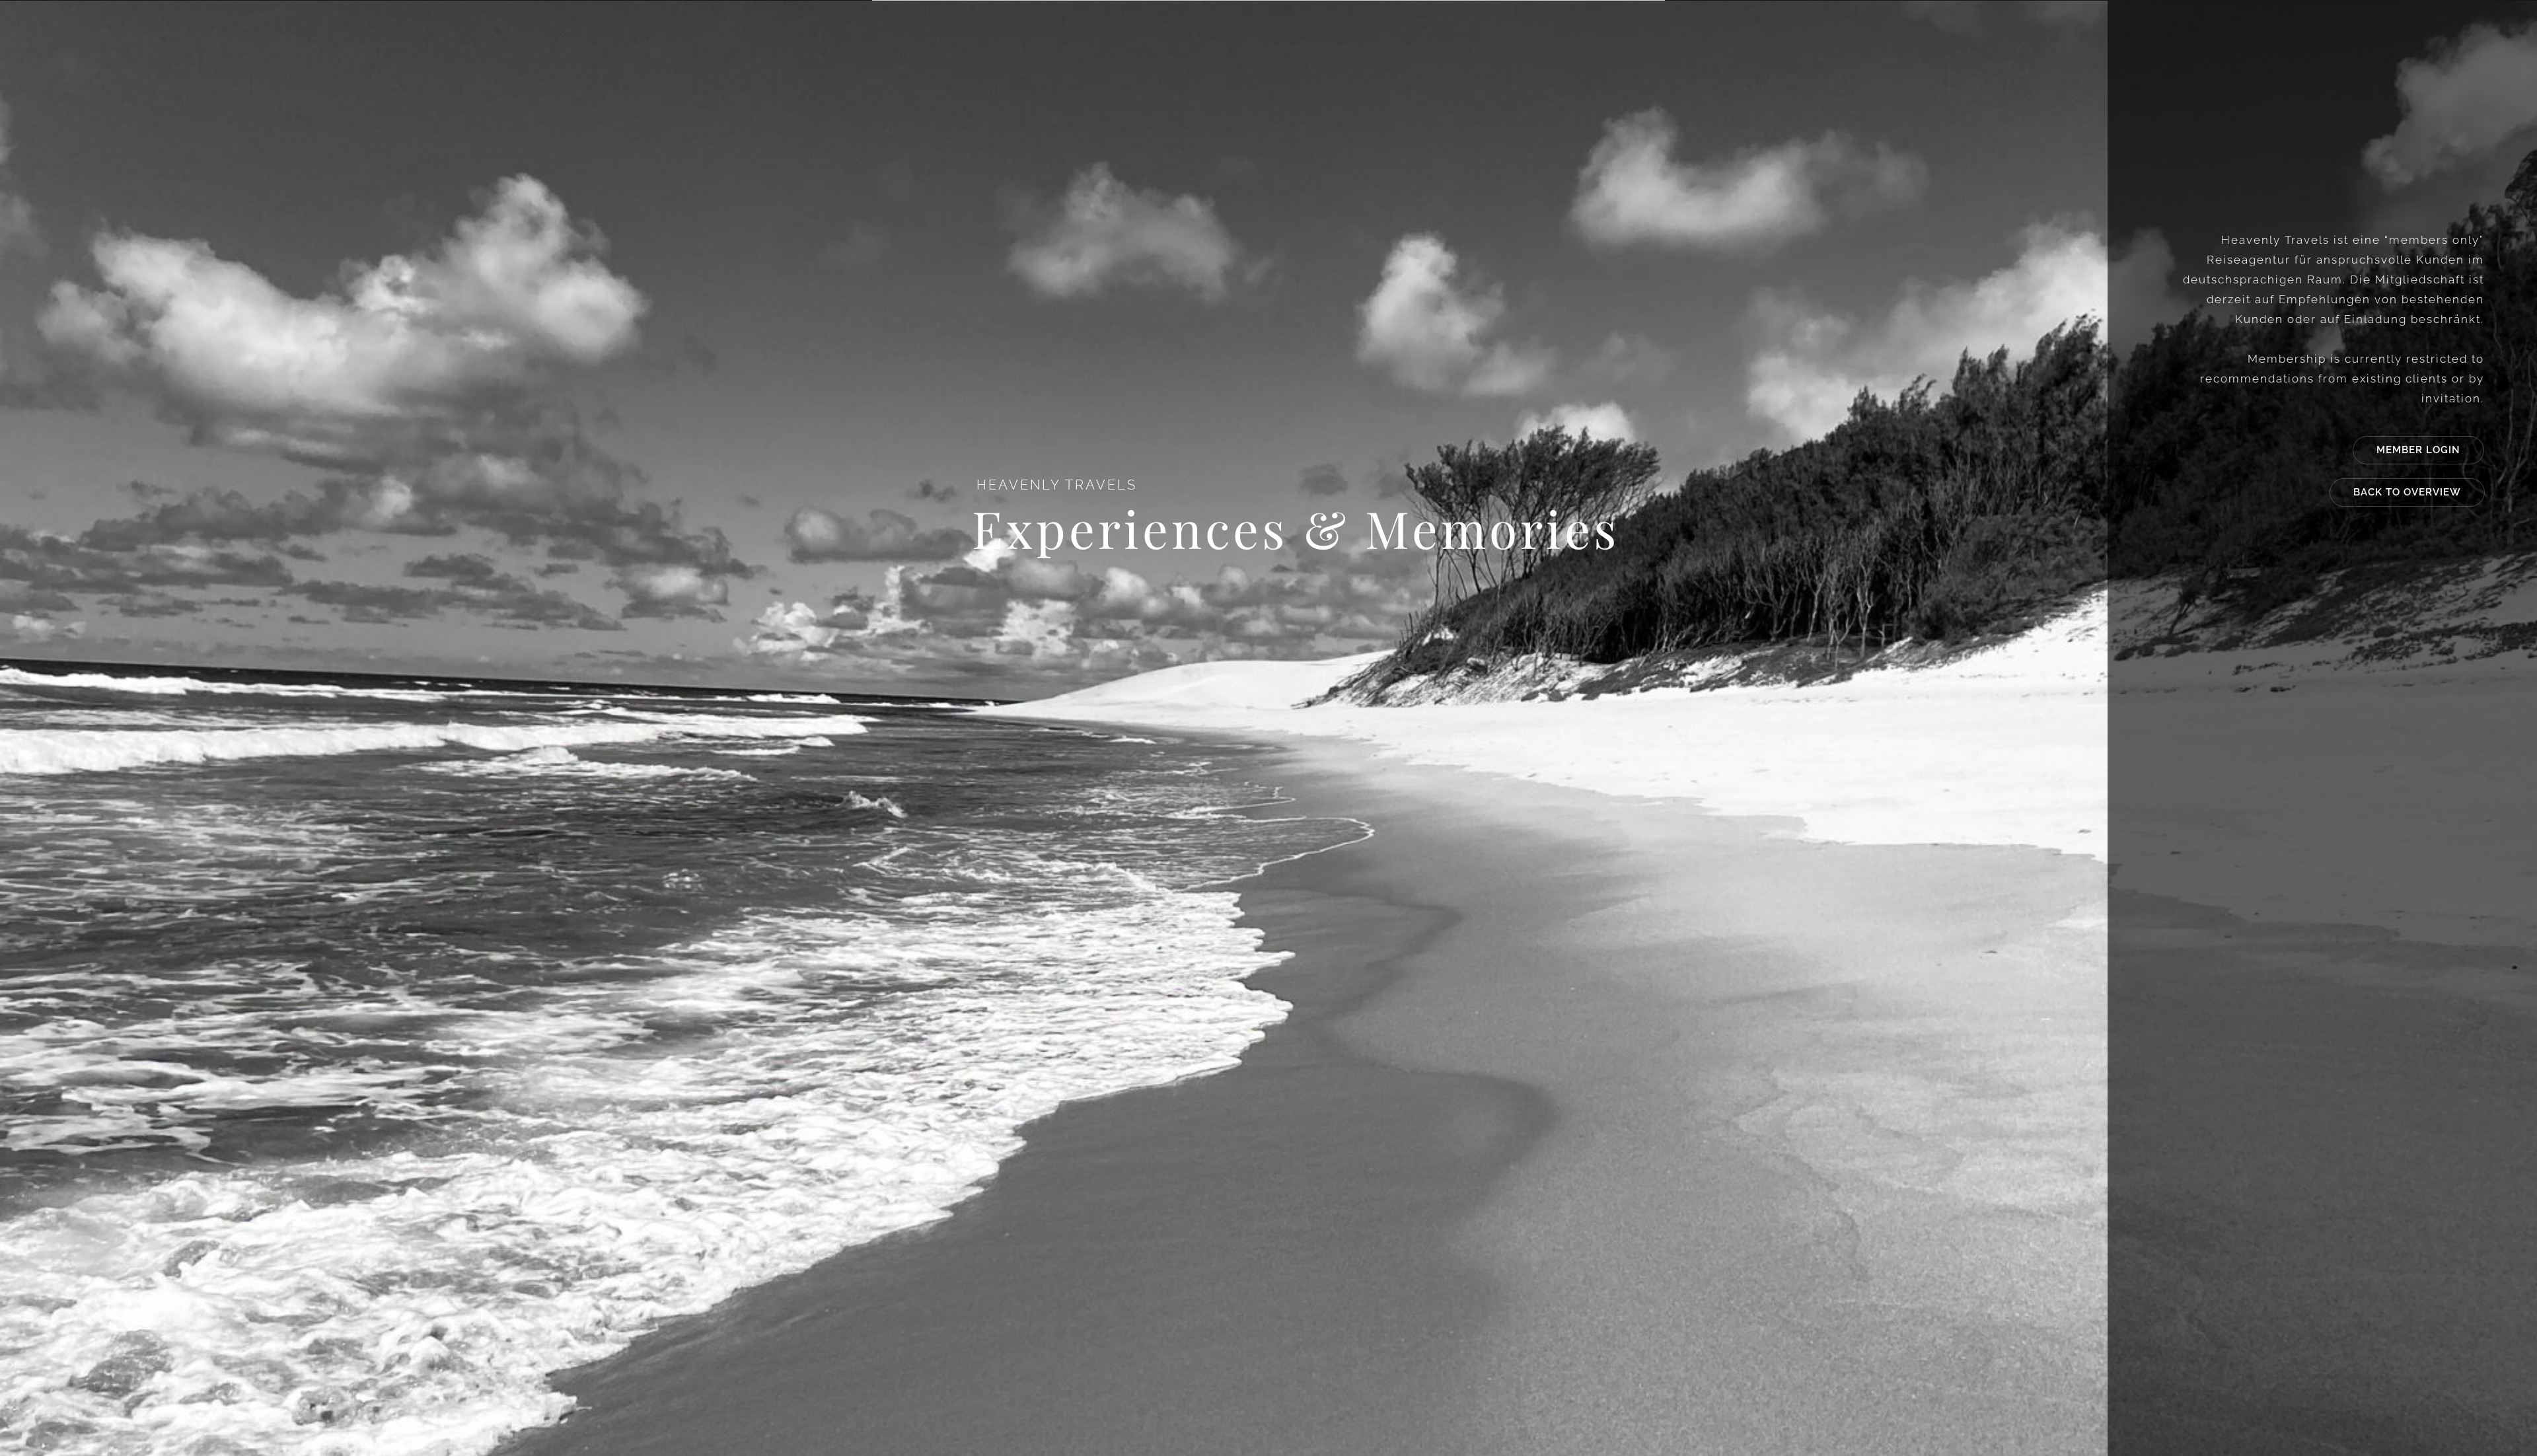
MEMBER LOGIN (2418, 450)
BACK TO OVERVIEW (2407, 492)
